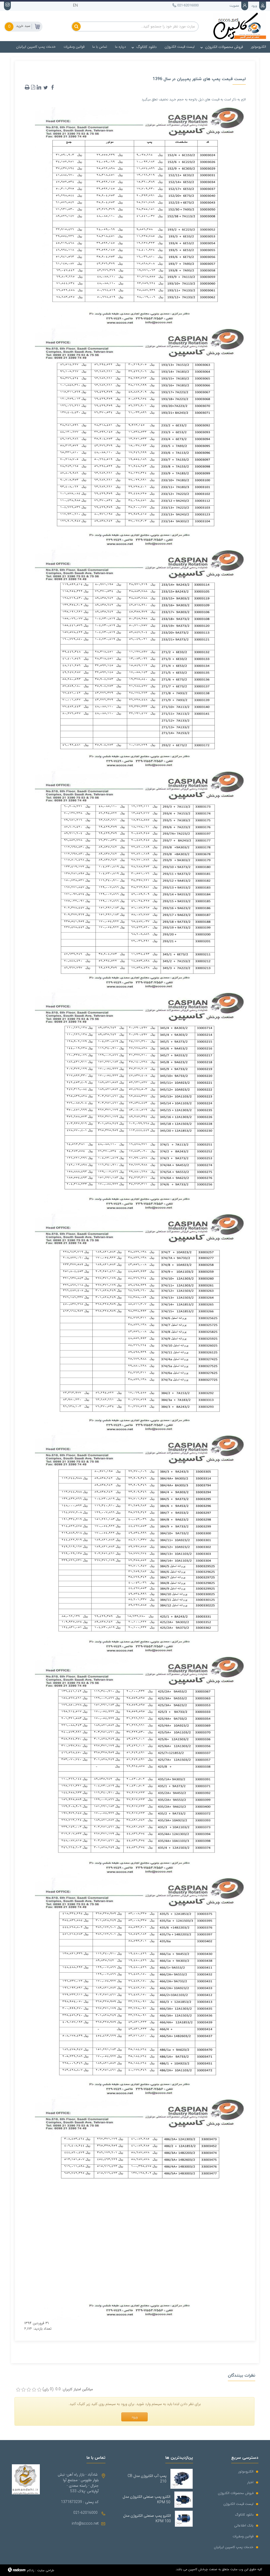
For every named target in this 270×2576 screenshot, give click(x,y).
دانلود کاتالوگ (244, 2515)
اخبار (250, 2482)
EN (75, 6)
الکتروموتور (246, 2472)
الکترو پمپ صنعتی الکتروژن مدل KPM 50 (146, 2500)
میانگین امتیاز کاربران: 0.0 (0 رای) (68, 2389)
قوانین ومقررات (243, 2536)
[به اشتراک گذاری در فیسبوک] (52, 87)
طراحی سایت (46, 2570)
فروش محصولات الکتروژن (236, 2493)
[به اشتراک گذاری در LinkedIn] (39, 87)
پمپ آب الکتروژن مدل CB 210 (147, 2479)
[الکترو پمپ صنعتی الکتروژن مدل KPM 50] (183, 2500)
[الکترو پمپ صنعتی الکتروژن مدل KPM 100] (184, 2519)
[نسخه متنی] (27, 87)
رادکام (31, 2570)
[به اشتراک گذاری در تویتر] (46, 87)
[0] (18, 2390)
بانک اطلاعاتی (244, 2526)
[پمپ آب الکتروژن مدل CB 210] (182, 2479)
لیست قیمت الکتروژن (238, 2504)
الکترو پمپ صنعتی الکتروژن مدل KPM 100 (147, 2519)
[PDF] (33, 87)
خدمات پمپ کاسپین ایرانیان (234, 2547)
